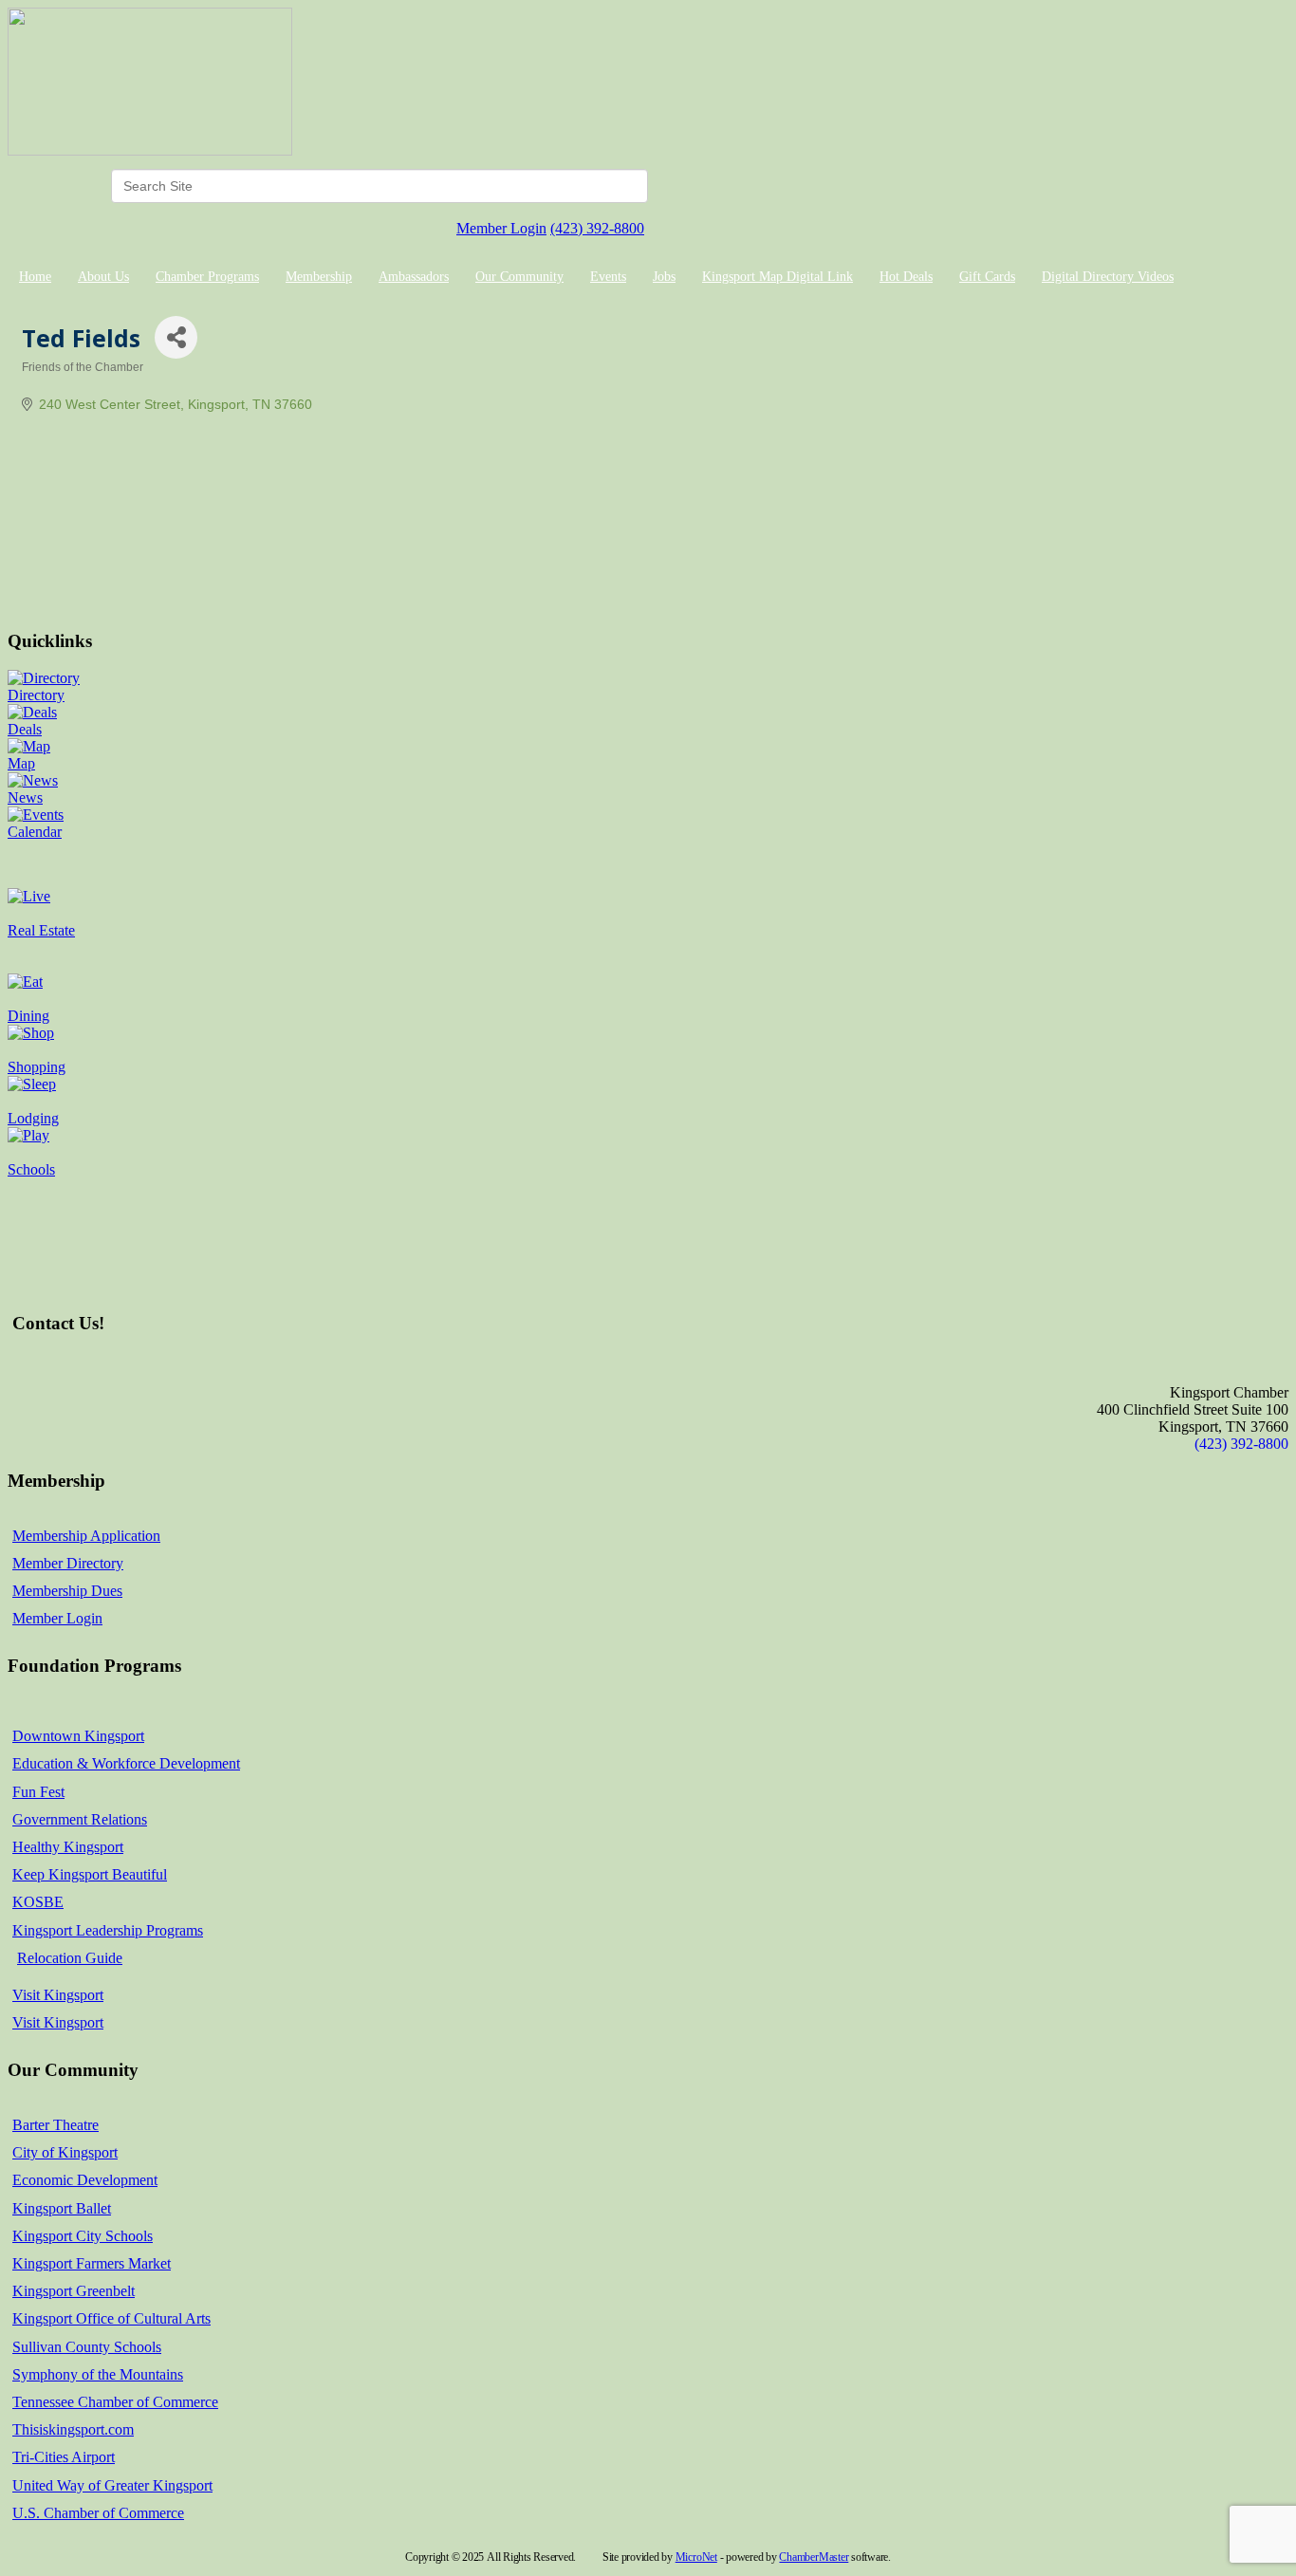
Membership (319, 277)
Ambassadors (414, 277)
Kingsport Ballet (62, 2208)
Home (35, 277)
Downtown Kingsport (78, 1736)
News (25, 797)
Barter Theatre (56, 2125)
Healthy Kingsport (68, 1847)
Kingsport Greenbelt (74, 2291)
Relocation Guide (70, 1958)
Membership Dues (67, 1591)
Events (608, 277)
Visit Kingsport (58, 1995)
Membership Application (86, 1536)
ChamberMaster (814, 2557)
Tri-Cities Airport (64, 2457)
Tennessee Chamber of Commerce (115, 2402)
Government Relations (80, 1819)
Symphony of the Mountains (98, 2374)
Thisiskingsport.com (73, 2429)
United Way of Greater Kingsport (112, 2485)
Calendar (35, 832)
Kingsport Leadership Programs (108, 1930)
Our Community (519, 277)
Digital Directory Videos (1108, 277)
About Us (103, 277)
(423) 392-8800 (597, 228)
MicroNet (696, 2557)
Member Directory (68, 1563)
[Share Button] (176, 337)
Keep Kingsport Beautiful (90, 1874)
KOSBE (38, 1902)
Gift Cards (987, 277)
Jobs (664, 277)
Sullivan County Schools (87, 2347)
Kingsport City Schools (83, 2236)
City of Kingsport (65, 2152)
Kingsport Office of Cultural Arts (111, 2318)
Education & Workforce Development (126, 1763)
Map (21, 763)
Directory (36, 695)
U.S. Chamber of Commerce (98, 2513)
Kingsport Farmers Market (92, 2263)
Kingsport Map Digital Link (778, 277)
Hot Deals (906, 277)
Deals (25, 729)
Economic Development (85, 2180)
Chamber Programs (207, 277)
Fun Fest (38, 1792)
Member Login (501, 228)
